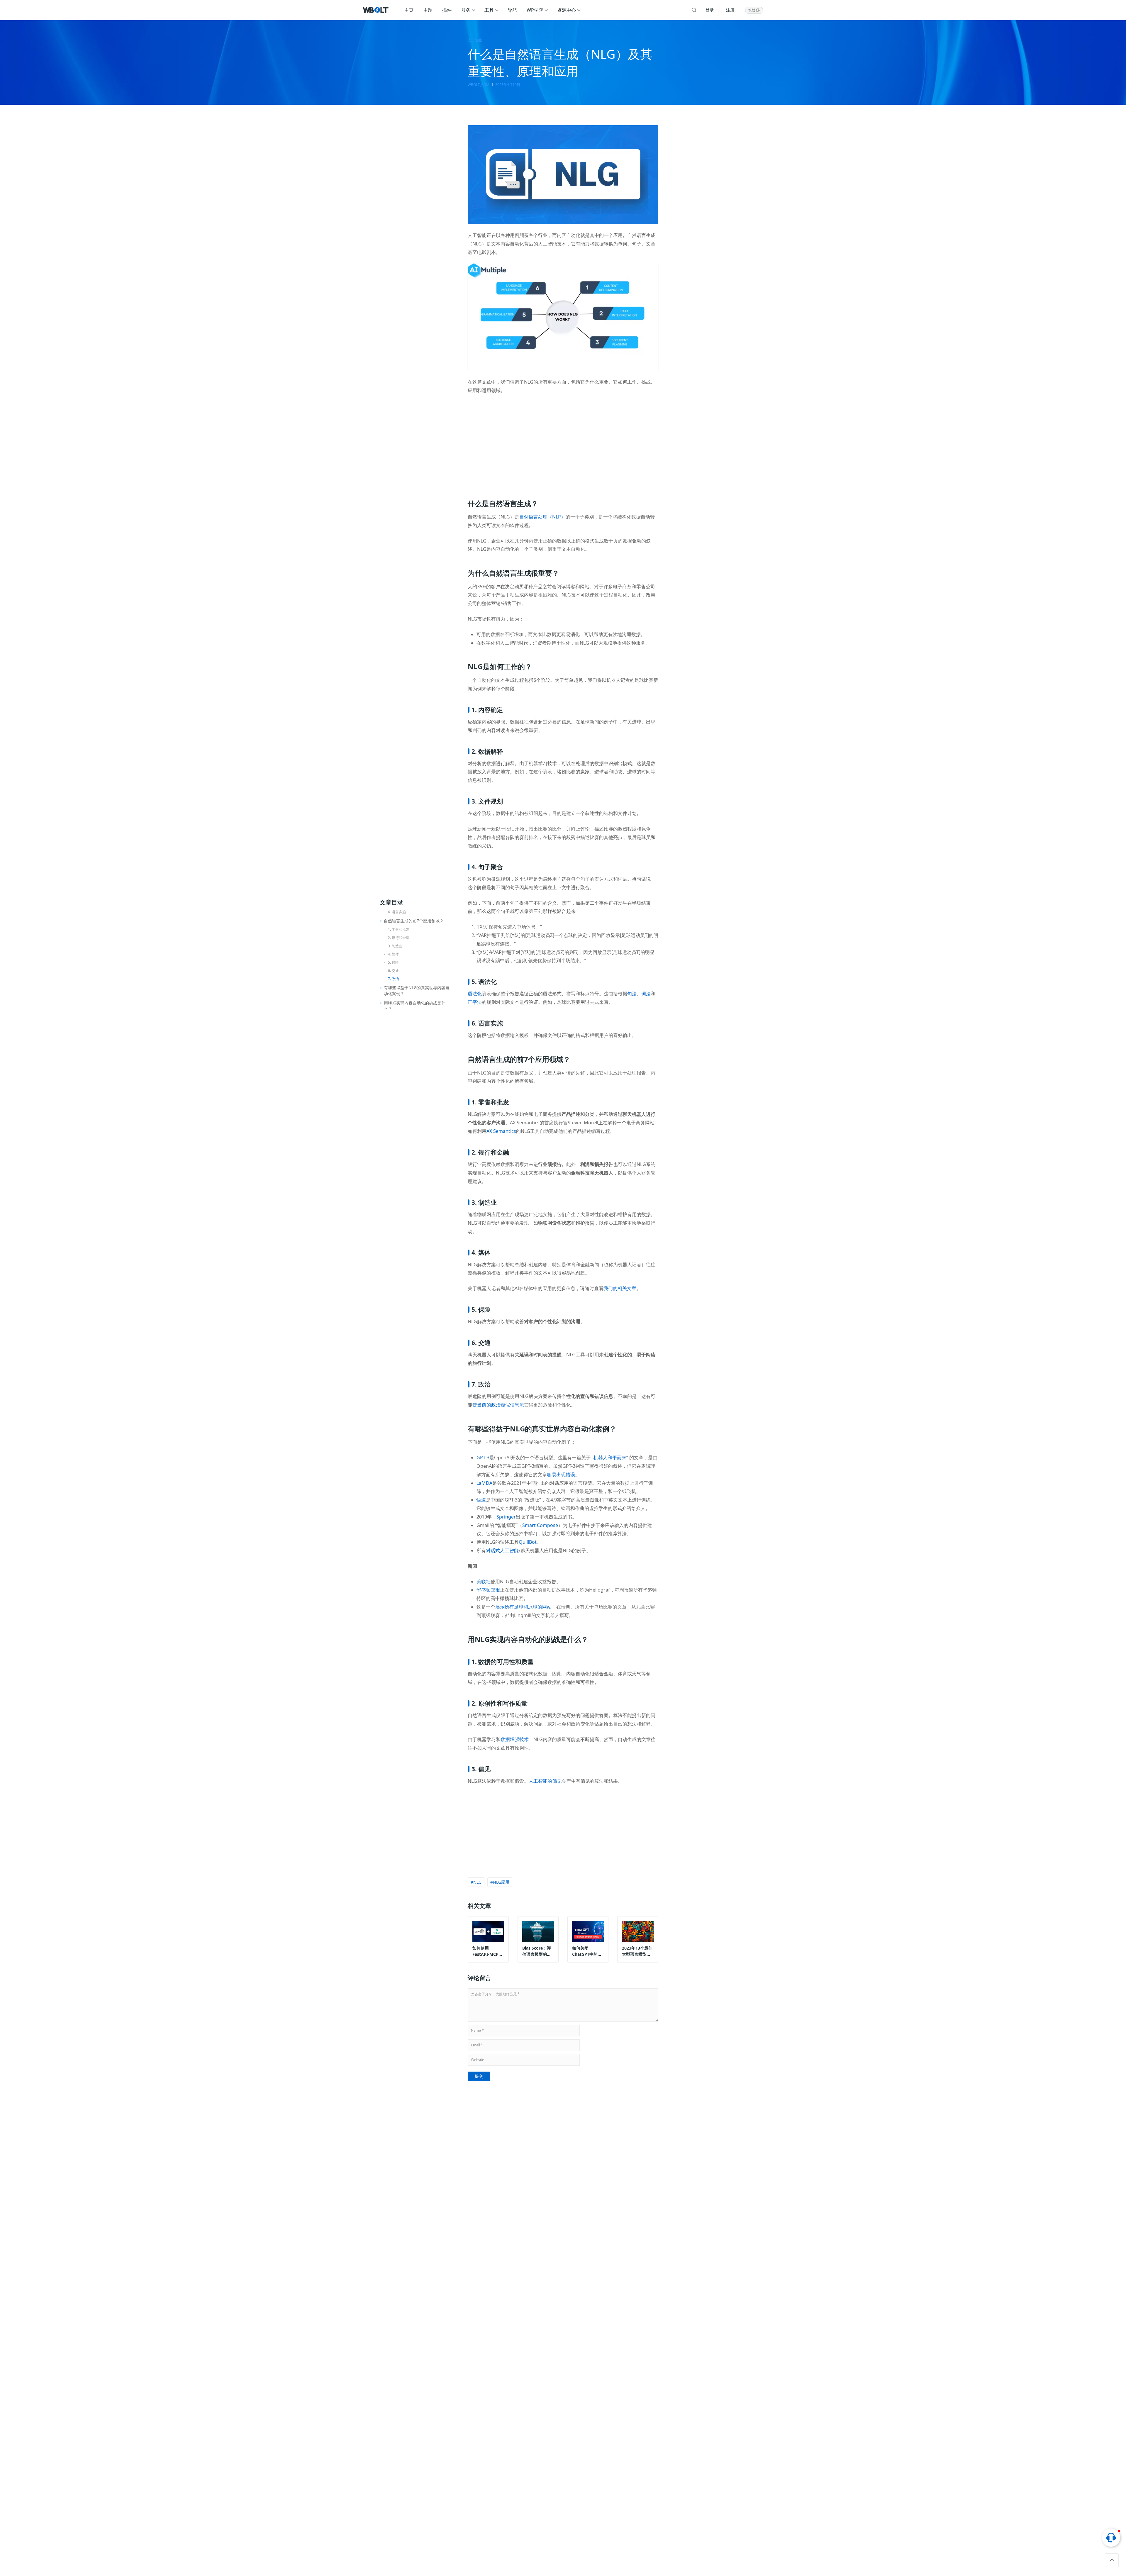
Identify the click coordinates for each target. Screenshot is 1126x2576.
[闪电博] (376, 10)
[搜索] (694, 10)
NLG (477, 1882)
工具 (489, 10)
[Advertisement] (563, 443)
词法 (646, 994)
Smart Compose (540, 1525)
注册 (730, 10)
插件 (447, 10)
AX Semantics (501, 1131)
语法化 (475, 994)
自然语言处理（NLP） (542, 517)
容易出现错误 (561, 1475)
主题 (428, 10)
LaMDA (484, 1483)
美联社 (484, 1582)
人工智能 (475, 40)
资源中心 (567, 10)
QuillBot (528, 1542)
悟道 (481, 1500)
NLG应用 (501, 1882)
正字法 (475, 1002)
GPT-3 (483, 1458)
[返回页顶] (1112, 2560)
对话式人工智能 (502, 1550)
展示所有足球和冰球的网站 (523, 1607)
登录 (710, 10)
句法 (632, 994)
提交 (479, 2076)
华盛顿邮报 (488, 1590)
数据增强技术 (515, 1739)
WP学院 (535, 10)
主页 (409, 10)
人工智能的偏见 (545, 1781)
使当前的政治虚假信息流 (498, 1405)
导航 (512, 10)
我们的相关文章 (620, 1288)
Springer (506, 1517)
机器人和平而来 (610, 1458)
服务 (466, 10)
